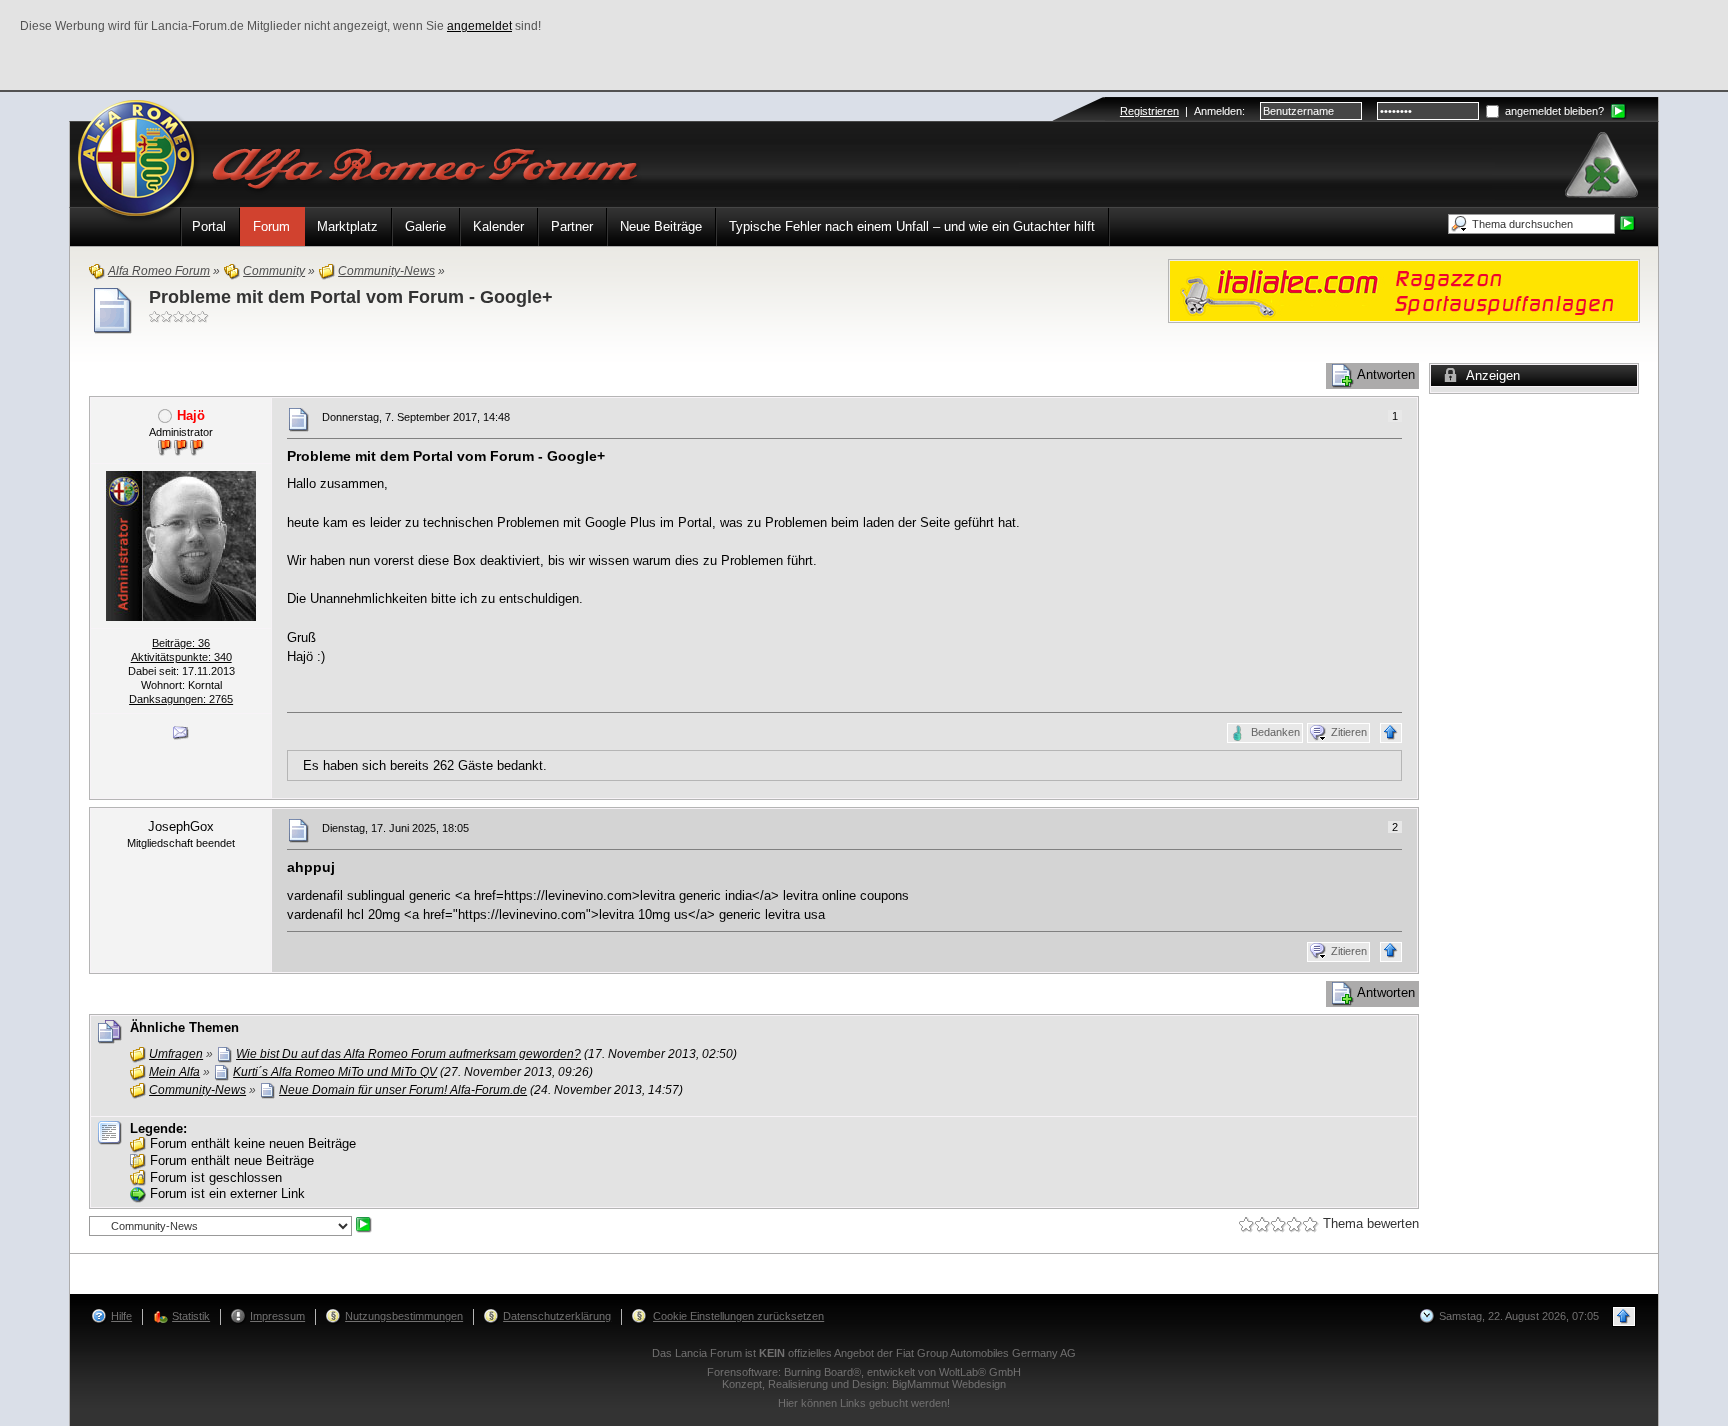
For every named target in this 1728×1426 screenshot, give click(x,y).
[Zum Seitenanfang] (1391, 733)
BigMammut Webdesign (949, 1384)
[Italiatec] (1404, 289)
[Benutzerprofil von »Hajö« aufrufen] (181, 544)
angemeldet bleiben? (1553, 111)
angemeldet (479, 26)
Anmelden (1218, 111)
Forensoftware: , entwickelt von (864, 1372)
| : (1182, 111)
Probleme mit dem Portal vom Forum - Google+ (351, 297)
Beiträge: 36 (181, 643)
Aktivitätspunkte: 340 (181, 657)
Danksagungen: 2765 (181, 699)
